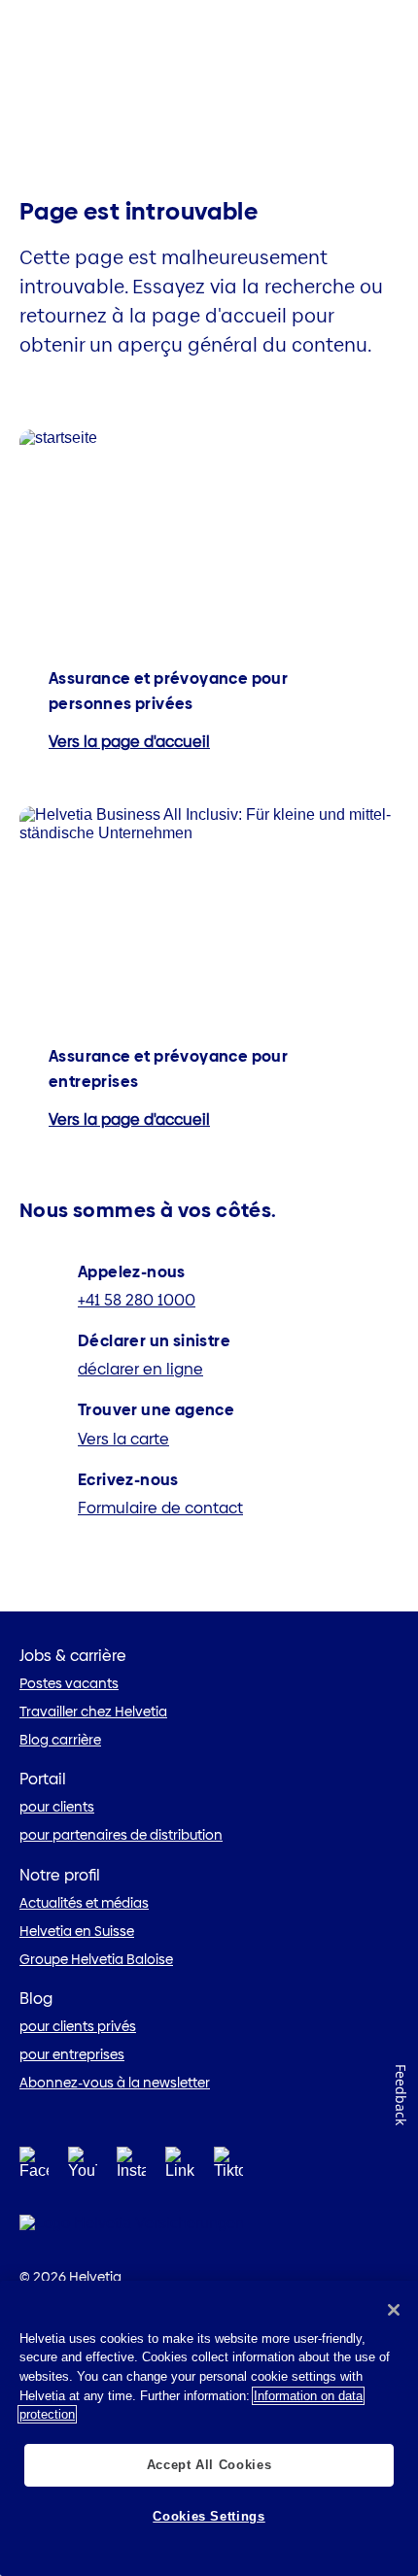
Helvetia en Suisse (77, 1931)
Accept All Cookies (209, 2465)
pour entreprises (72, 2054)
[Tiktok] (228, 2186)
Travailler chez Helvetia (93, 1712)
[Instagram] (131, 2169)
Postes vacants (69, 1683)
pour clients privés (78, 2026)
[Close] (394, 2310)
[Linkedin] (180, 2169)
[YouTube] (83, 2169)
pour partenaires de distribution (121, 1835)
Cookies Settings (209, 2516)
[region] (209, 2428)
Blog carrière (60, 1740)
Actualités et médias (84, 1903)
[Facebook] (34, 2169)
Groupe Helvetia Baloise (96, 1959)
